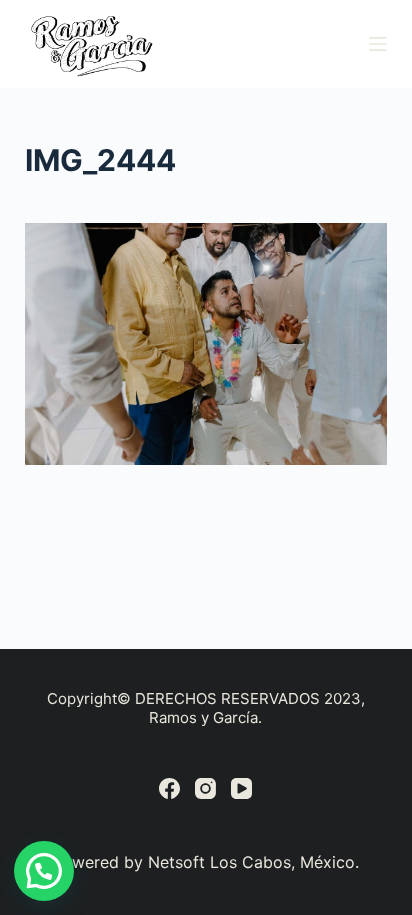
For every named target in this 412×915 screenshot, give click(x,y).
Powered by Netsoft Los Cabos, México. (205, 862)
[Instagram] (205, 788)
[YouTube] (241, 788)
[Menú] (378, 44)
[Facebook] (169, 788)
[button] (44, 871)
